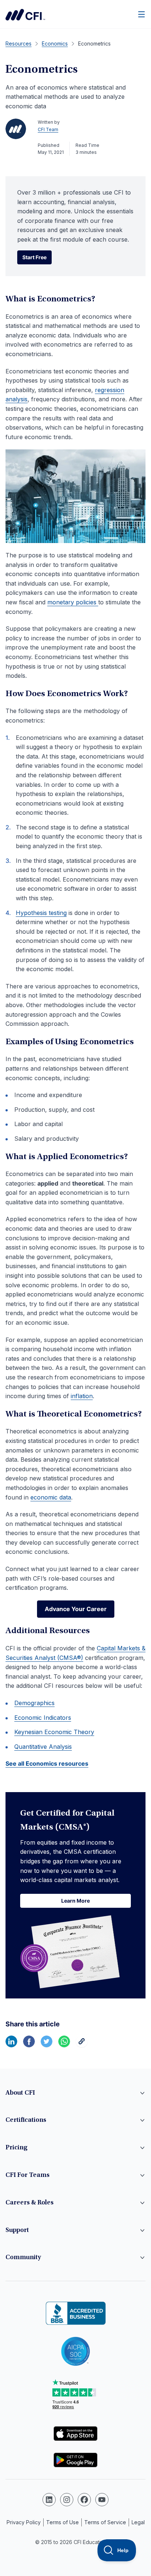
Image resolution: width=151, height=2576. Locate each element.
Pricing (16, 2148)
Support (17, 2231)
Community (23, 2258)
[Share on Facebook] (29, 2045)
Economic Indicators (43, 1718)
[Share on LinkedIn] (11, 2045)
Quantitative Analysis (43, 1747)
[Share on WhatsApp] (64, 2045)
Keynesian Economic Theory (54, 1732)
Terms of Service (105, 2522)
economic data (51, 1497)
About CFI (20, 2093)
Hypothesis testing (41, 913)
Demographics (34, 1703)
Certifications (26, 2120)
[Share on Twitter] (47, 2045)
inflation (82, 1396)
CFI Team (48, 129)
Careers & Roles (30, 2203)
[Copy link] (82, 2045)
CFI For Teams (27, 2175)
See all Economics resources (47, 1763)
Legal (138, 2522)
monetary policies (73, 602)
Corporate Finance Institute (25, 15)
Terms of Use (62, 2522)
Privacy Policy (24, 2522)
